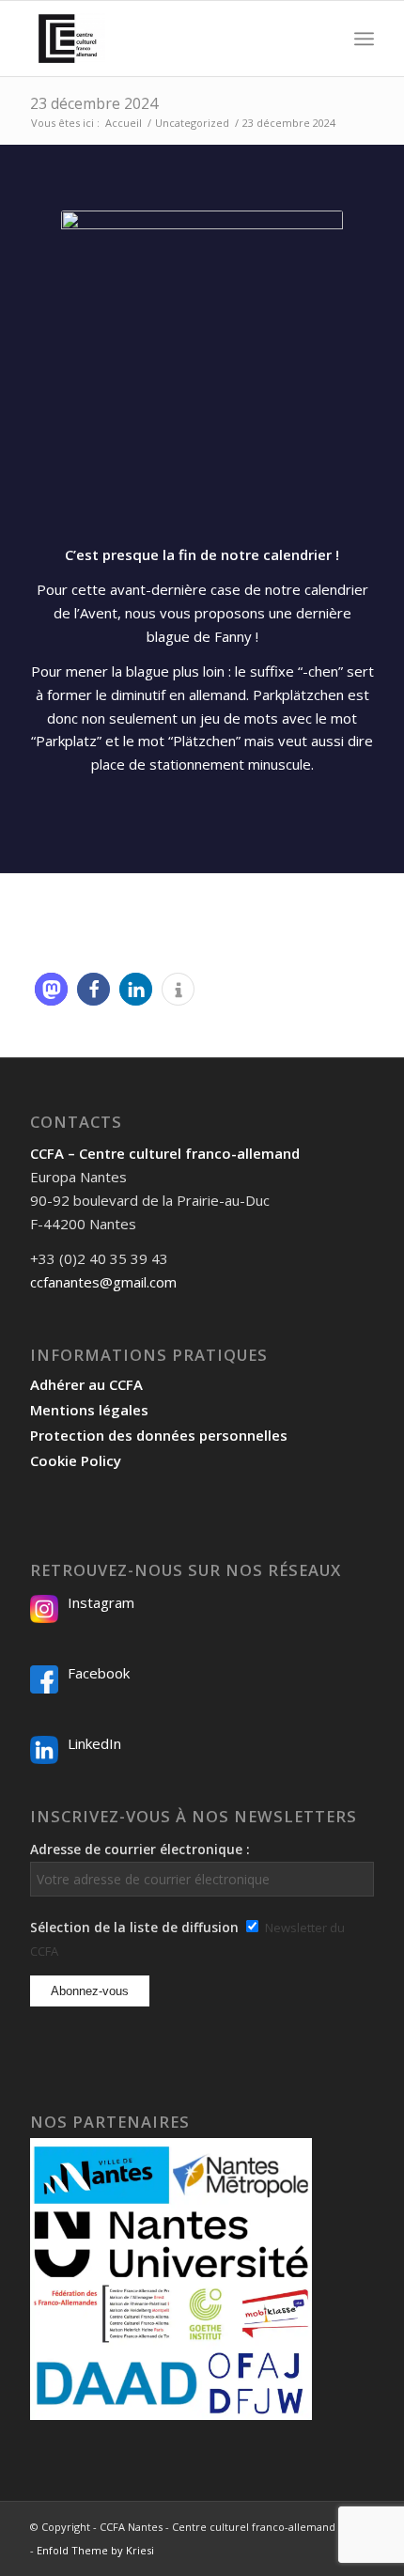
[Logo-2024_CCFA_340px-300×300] (167, 39)
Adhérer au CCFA (86, 1384)
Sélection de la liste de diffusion (134, 1927)
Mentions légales (89, 1410)
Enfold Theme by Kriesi (95, 2550)
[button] (51, 989)
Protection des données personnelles (159, 1435)
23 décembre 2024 (94, 103)
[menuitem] (323, 39)
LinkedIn (94, 1743)
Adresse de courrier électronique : (140, 1849)
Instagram (101, 1602)
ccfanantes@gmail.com (103, 1282)
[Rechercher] (323, 39)
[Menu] (364, 39)
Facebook (99, 1673)
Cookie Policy (76, 1460)
